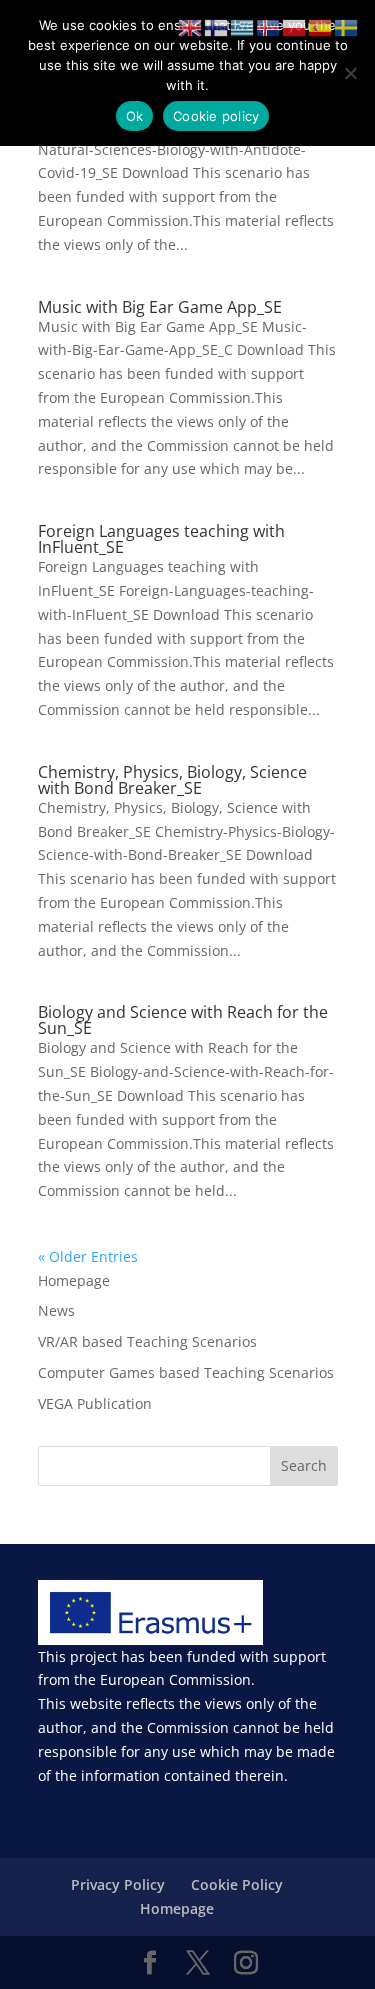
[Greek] (243, 26)
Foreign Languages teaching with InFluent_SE (161, 539)
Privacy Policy (118, 1884)
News (56, 1310)
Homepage (74, 1280)
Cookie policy (216, 116)
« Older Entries (88, 1256)
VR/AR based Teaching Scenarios (147, 1341)
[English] (191, 26)
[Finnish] (217, 26)
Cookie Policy (237, 1884)
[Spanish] (321, 26)
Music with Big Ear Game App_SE (160, 307)
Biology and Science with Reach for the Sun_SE (183, 1020)
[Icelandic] (269, 26)
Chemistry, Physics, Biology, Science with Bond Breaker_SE (172, 780)
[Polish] (295, 26)
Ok (135, 116)
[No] (350, 73)
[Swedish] (347, 26)
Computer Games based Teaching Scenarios (186, 1372)
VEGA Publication (95, 1403)
